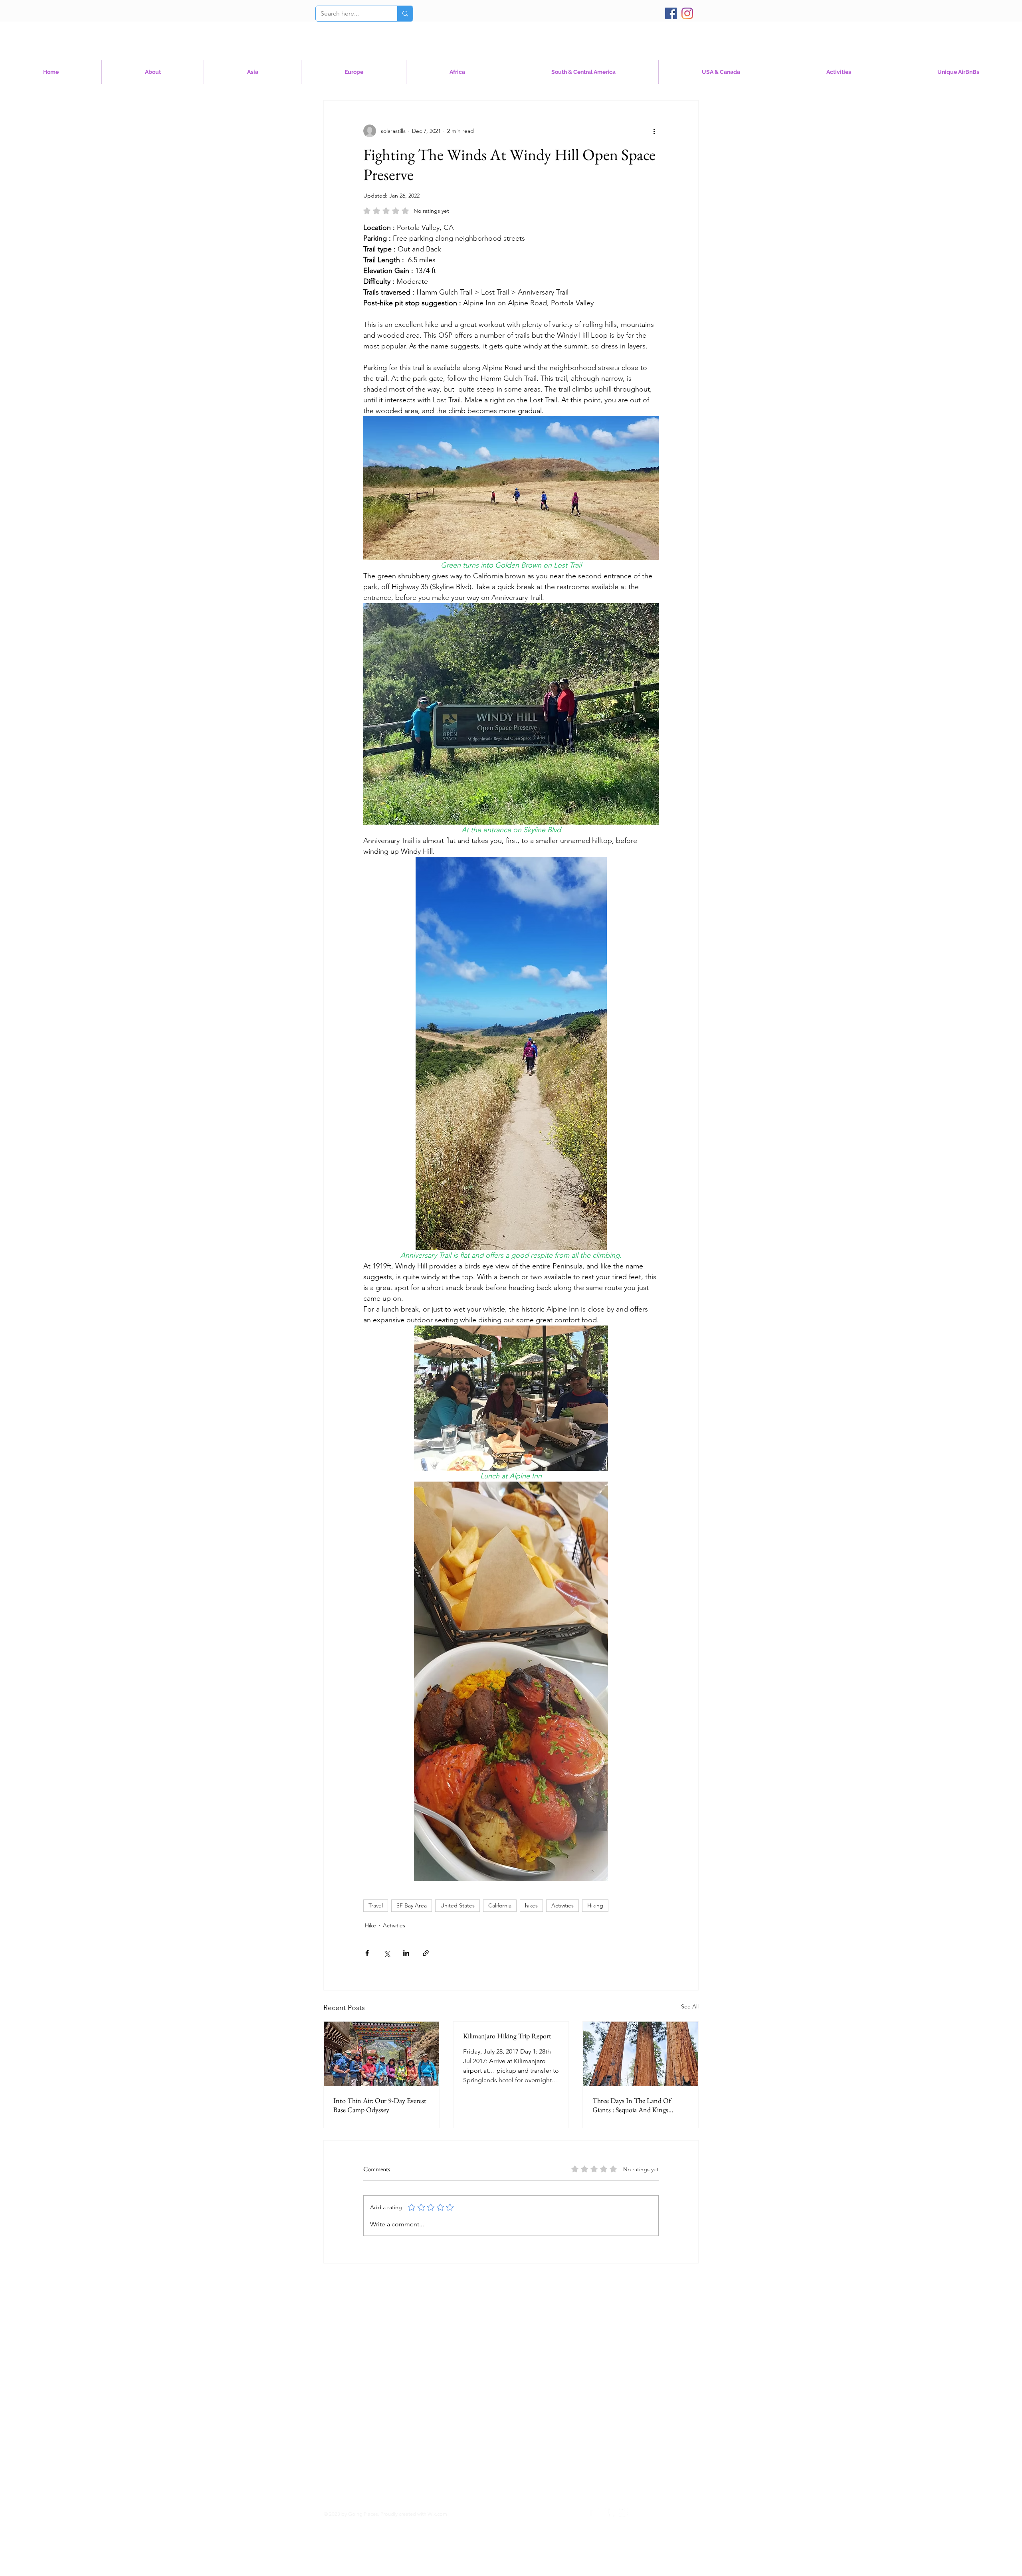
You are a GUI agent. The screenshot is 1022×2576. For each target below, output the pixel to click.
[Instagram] (687, 13)
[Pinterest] (613, 2513)
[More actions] (654, 131)
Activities (562, 1905)
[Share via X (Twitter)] (387, 1953)
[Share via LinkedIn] (406, 1953)
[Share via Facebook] (367, 1953)
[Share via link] (426, 1953)
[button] (721, 72)
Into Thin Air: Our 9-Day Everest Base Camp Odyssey (380, 2105)
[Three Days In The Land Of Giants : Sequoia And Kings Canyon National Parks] (641, 2054)
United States (458, 1905)
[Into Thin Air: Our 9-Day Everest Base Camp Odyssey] (381, 2054)
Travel (376, 1905)
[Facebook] (671, 13)
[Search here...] (405, 14)
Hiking (595, 1905)
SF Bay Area (412, 1905)
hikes (531, 1905)
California (500, 1905)
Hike (370, 1925)
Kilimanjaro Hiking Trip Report (507, 2036)
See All (690, 2006)
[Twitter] (623, 2513)
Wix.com (437, 2514)
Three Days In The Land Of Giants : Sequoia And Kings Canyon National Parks (632, 2105)
